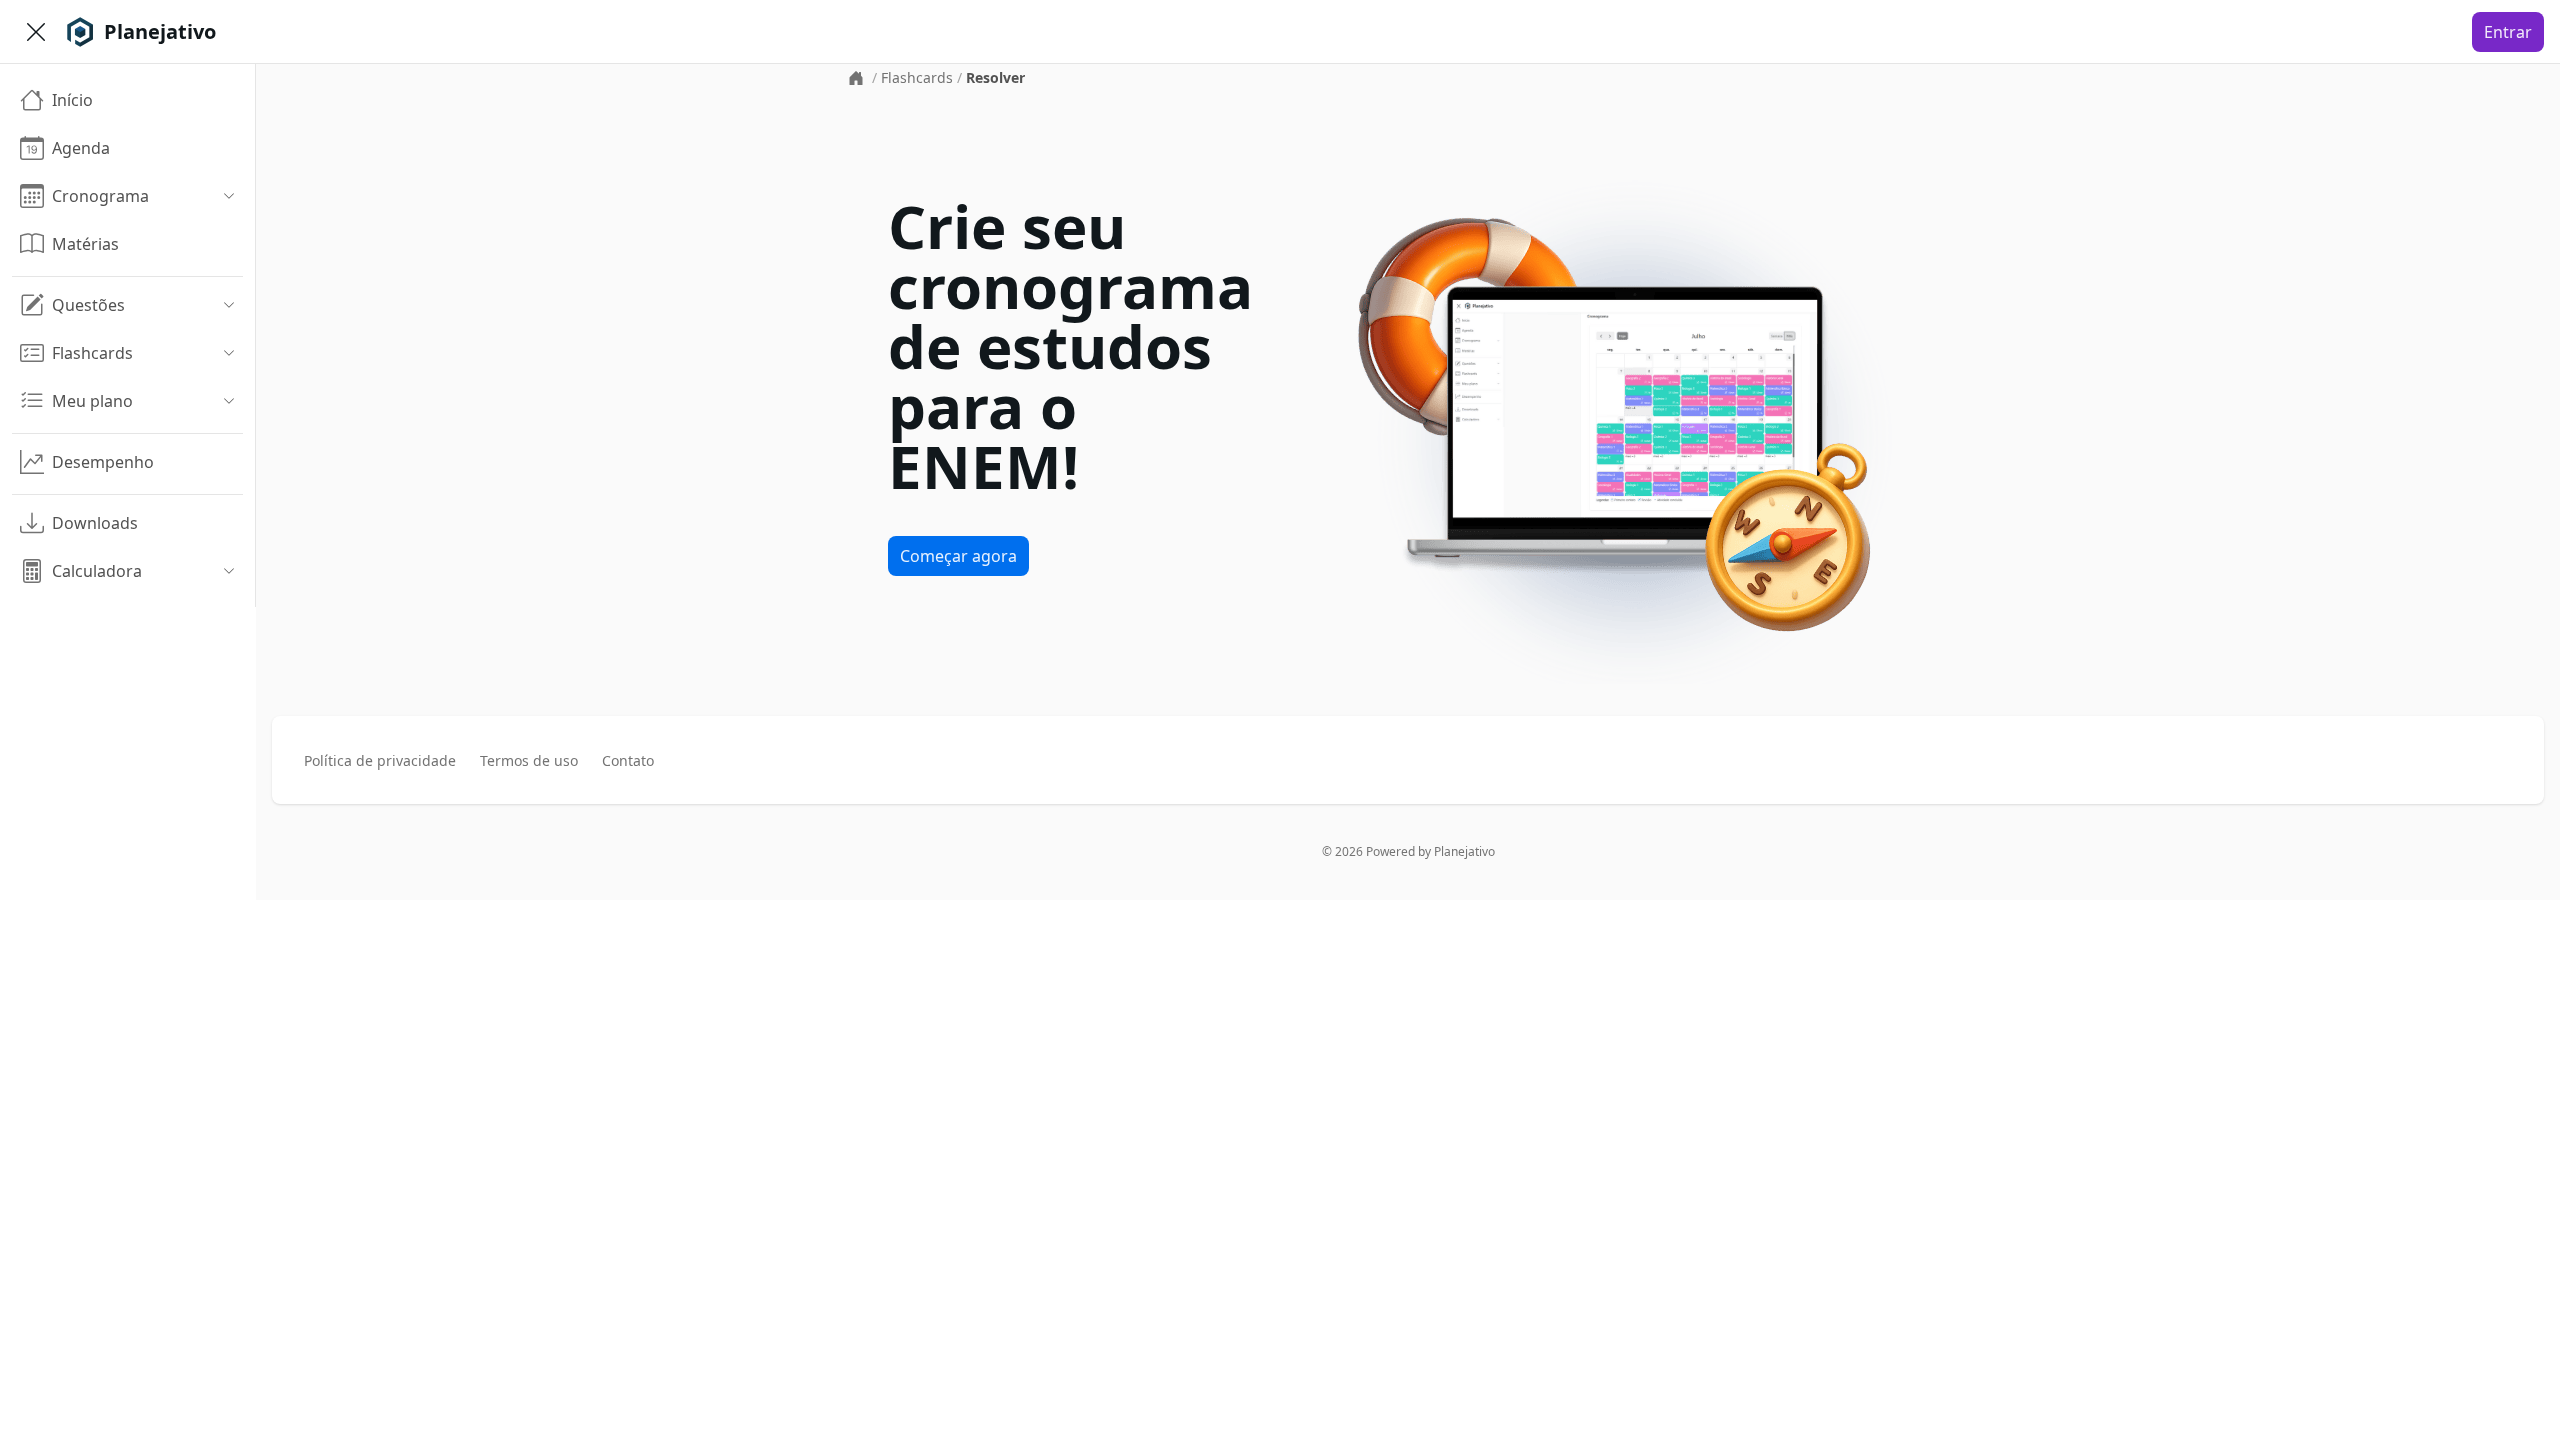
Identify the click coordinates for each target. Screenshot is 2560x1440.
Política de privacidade (380, 760)
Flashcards (917, 77)
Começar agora (958, 556)
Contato (628, 760)
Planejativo (1464, 851)
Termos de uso (529, 760)
